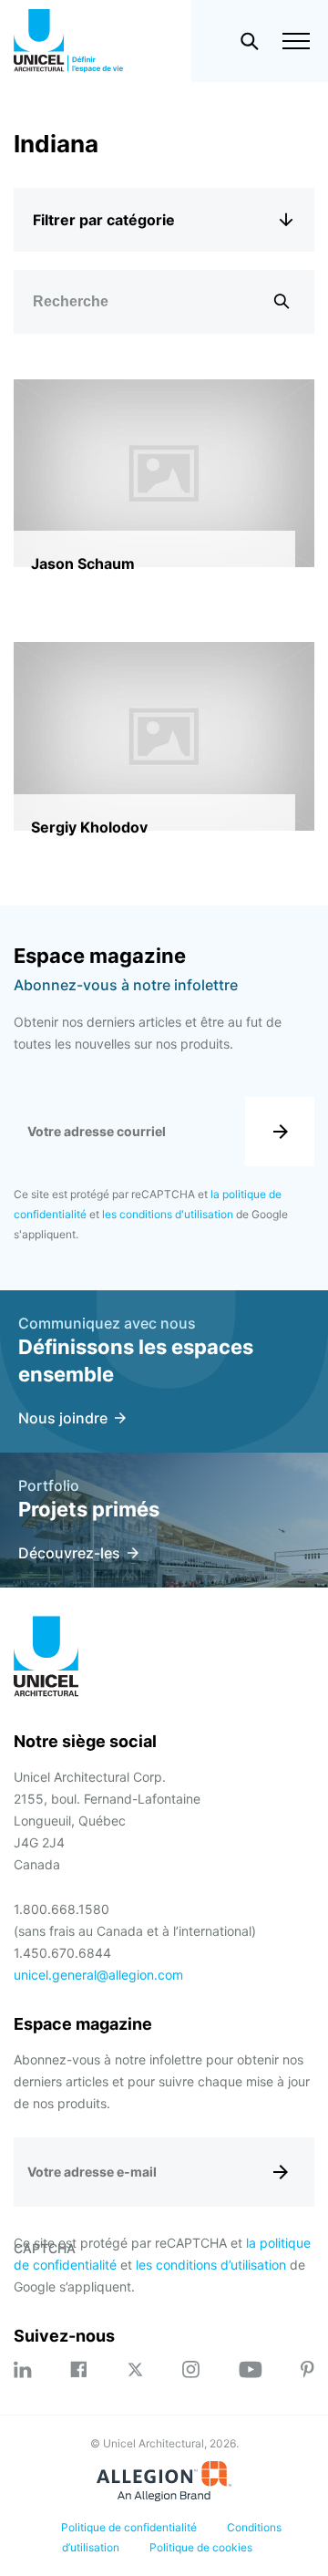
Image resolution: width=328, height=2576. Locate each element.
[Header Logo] (68, 41)
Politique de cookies (201, 2547)
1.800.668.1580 (61, 1909)
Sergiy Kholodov (89, 827)
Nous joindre (63, 1418)
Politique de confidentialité (129, 2527)
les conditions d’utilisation (211, 2265)
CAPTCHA (45, 2248)
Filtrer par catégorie (104, 220)
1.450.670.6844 (62, 1953)
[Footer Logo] (46, 1659)
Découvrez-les (69, 1553)
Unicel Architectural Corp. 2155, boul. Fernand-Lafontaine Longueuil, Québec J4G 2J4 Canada (107, 1821)
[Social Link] (23, 2369)
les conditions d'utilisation (168, 1214)
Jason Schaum (83, 564)
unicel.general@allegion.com (98, 1975)
